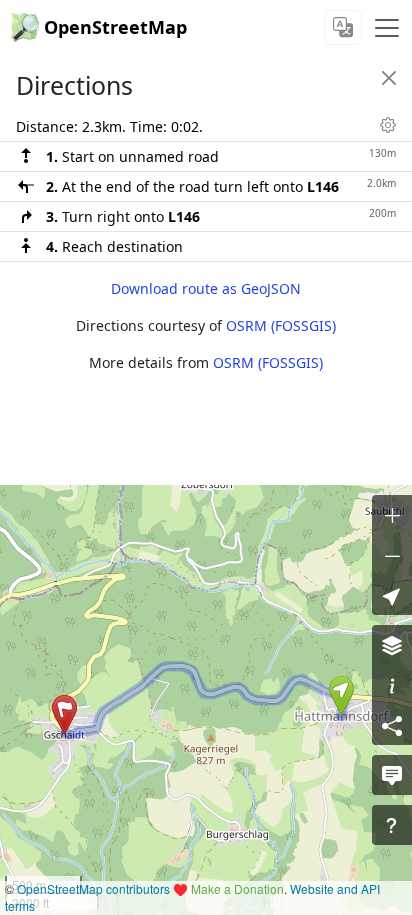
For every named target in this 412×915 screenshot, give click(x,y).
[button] (341, 696)
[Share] (392, 725)
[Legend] (392, 685)
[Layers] (392, 645)
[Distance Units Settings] (388, 125)
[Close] (389, 78)
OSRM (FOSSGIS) (281, 325)
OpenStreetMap (115, 27)
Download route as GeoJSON (206, 288)
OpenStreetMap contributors (93, 888)
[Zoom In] (392, 515)
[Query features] (392, 825)
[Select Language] (343, 27)
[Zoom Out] (392, 555)
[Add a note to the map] (392, 775)
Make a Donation (237, 888)
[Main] (387, 28)
